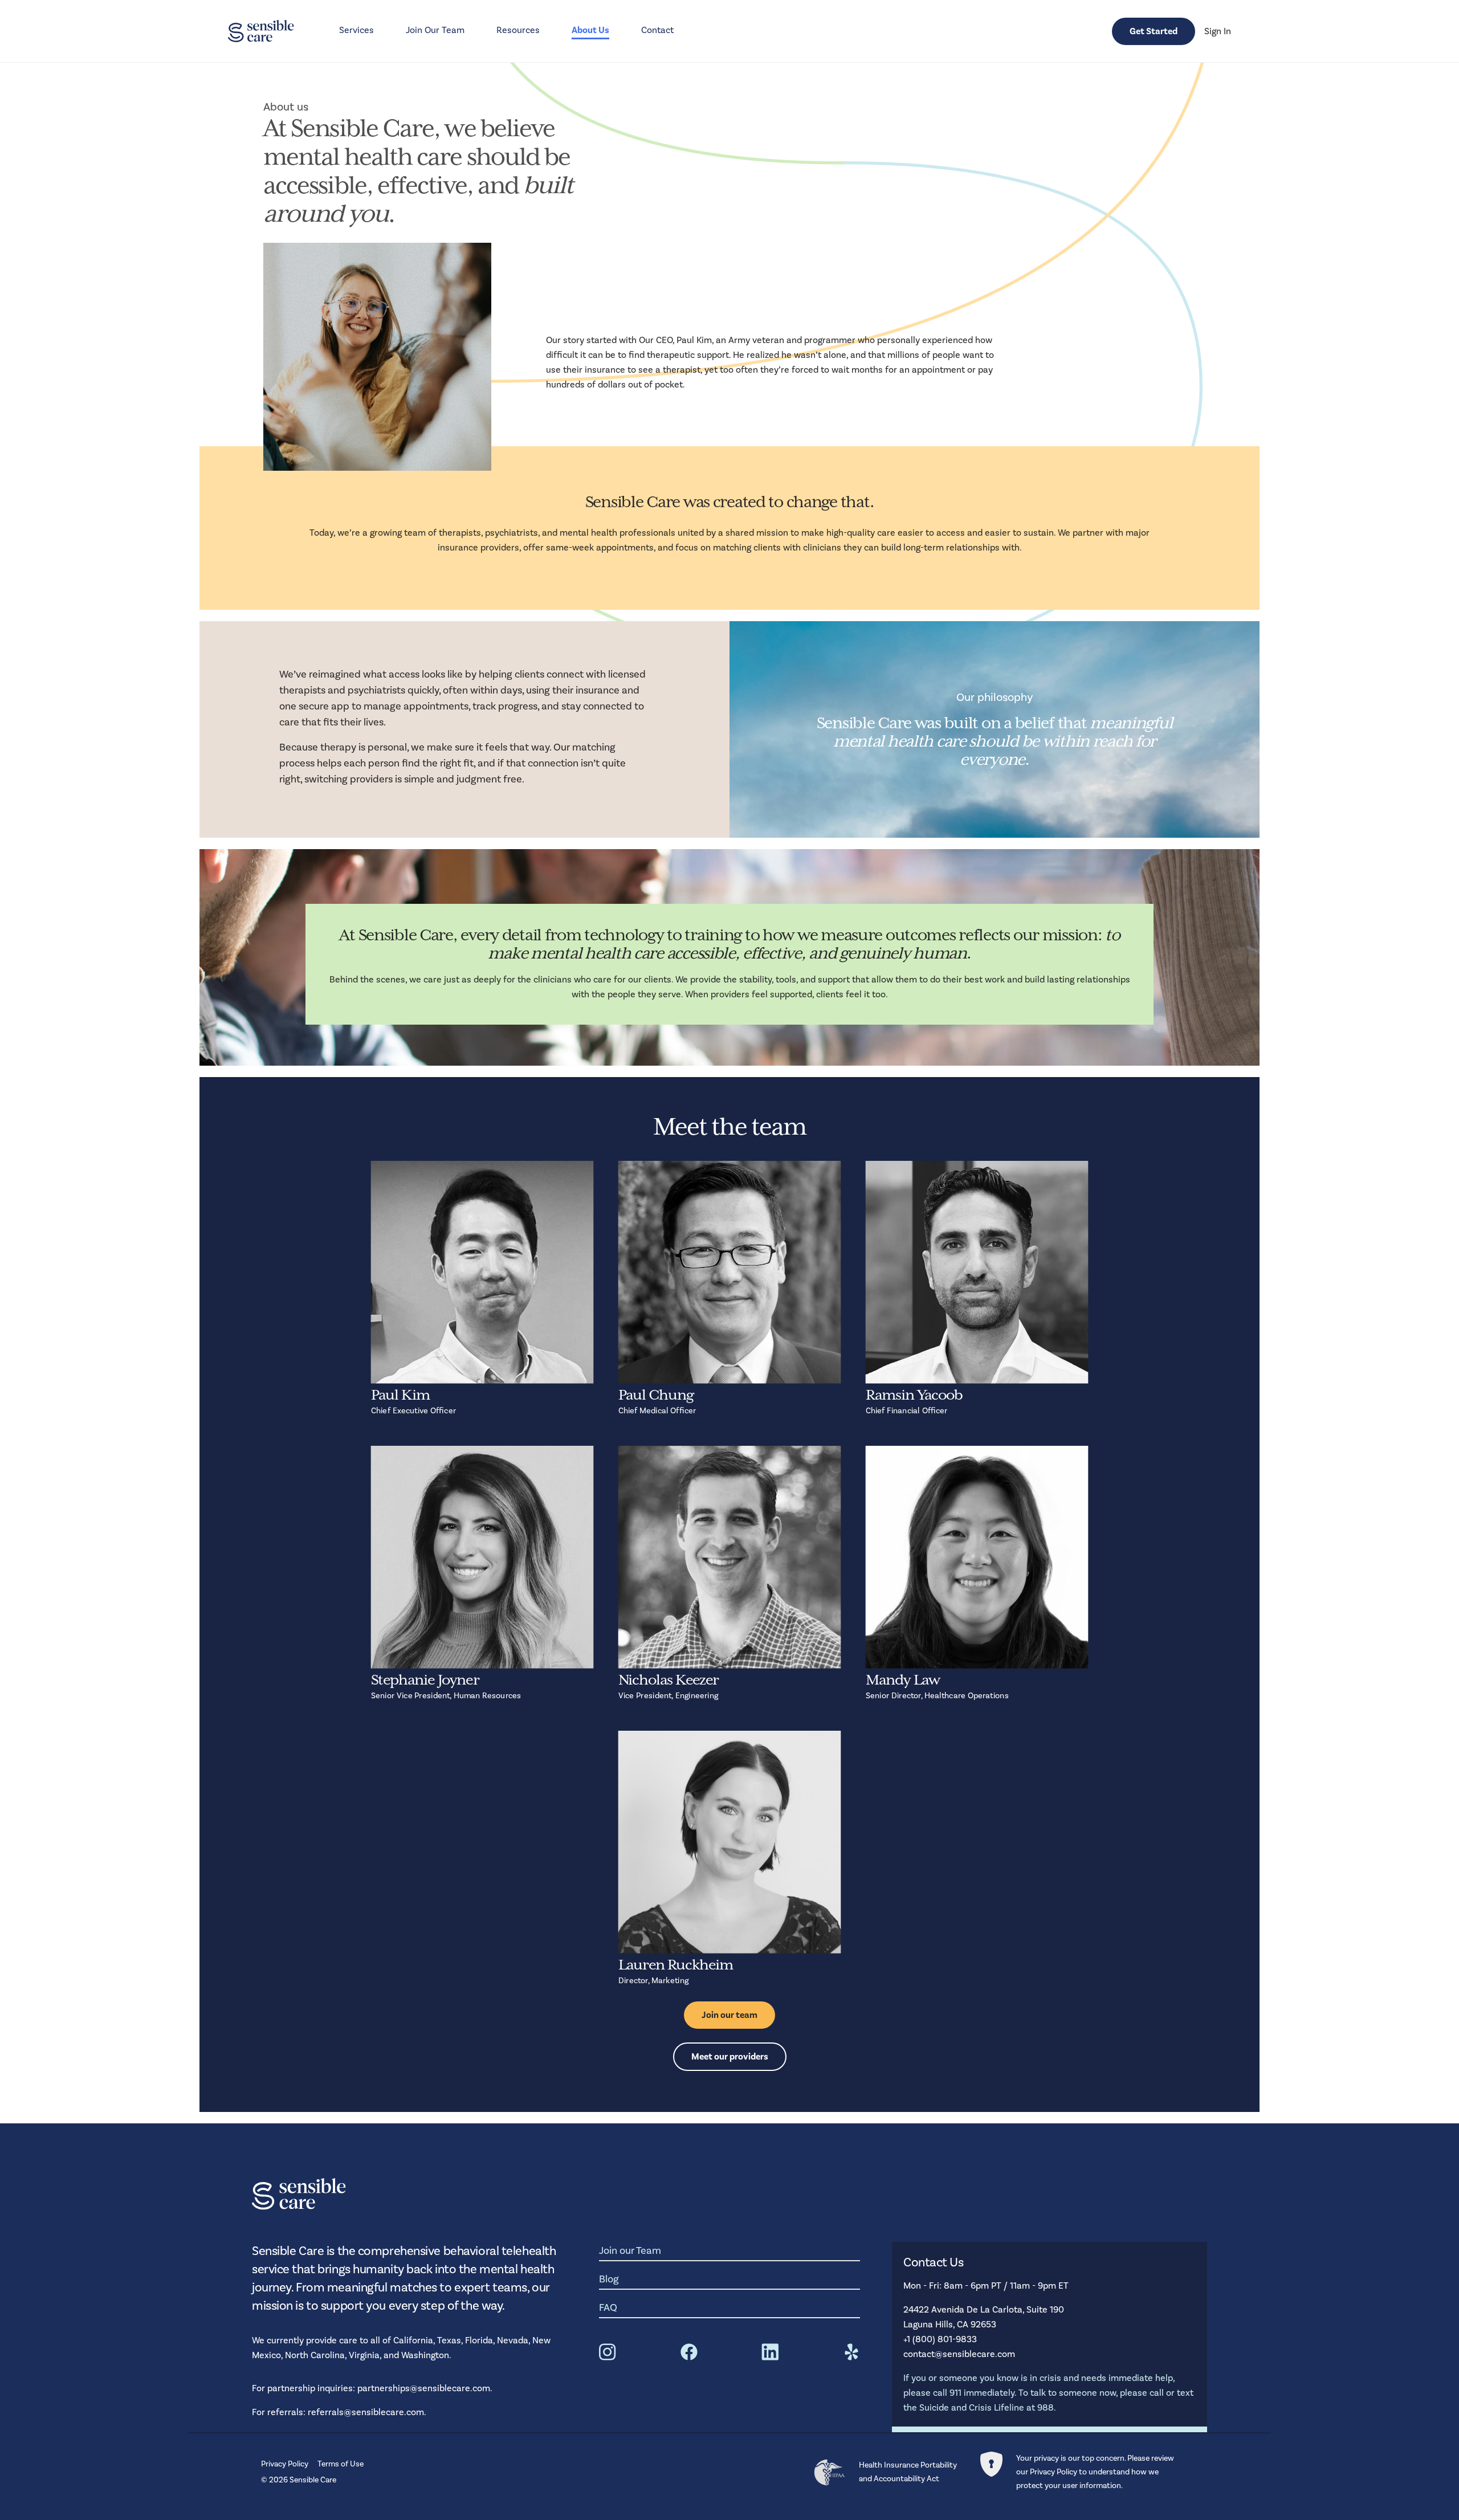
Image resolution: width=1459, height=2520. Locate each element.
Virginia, (366, 2355)
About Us (590, 30)
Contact (657, 30)
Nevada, (515, 2340)
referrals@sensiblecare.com (366, 2412)
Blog (609, 2279)
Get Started (1154, 31)
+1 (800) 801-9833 (940, 2339)
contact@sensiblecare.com (959, 2354)
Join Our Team (435, 30)
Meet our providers (730, 2057)
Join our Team (630, 2251)
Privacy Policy (285, 2464)
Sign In (1218, 31)
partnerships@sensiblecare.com (424, 2388)
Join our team (729, 2015)
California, (415, 2340)
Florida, (481, 2340)
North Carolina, (317, 2355)
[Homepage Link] (261, 31)
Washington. (426, 2355)
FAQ (608, 2308)
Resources (518, 30)
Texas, (451, 2340)
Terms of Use (341, 2464)
